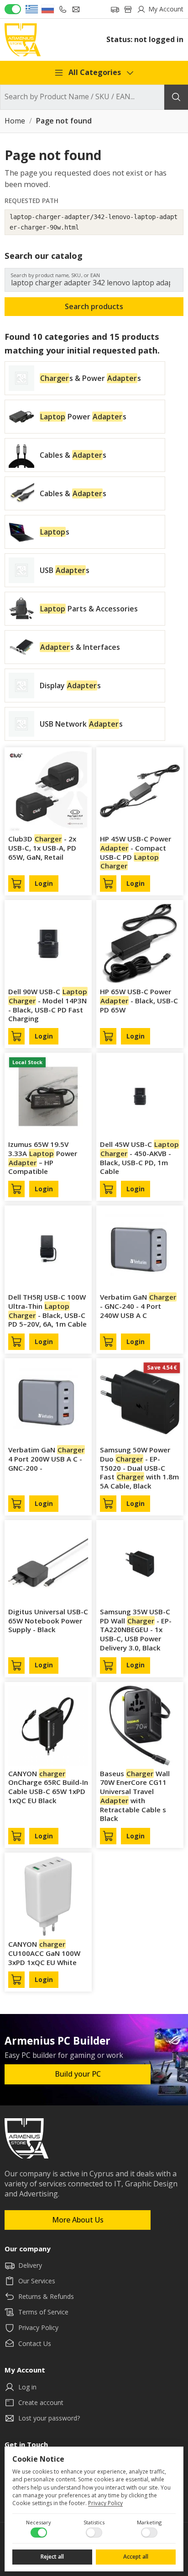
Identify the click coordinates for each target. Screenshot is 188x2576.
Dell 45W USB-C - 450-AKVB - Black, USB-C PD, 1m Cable (139, 1158)
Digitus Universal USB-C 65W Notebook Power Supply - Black (48, 1621)
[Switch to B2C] (13, 9)
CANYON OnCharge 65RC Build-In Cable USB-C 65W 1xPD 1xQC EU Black (48, 1787)
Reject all (52, 2557)
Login (44, 884)
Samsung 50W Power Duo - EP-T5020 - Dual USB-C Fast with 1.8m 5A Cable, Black (139, 1468)
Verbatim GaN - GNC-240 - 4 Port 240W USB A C (138, 1306)
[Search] (176, 97)
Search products (94, 306)
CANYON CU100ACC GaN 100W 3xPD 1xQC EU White (44, 1953)
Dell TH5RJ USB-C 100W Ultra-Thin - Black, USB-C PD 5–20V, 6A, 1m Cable (47, 1310)
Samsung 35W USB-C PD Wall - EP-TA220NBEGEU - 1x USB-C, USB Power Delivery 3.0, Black (136, 1630)
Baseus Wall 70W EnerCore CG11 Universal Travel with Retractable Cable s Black (135, 1796)
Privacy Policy (105, 2503)
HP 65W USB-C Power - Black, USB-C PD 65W (139, 1001)
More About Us (78, 2220)
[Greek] (32, 9)
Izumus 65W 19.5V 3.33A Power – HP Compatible (43, 1158)
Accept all (136, 2557)
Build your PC (78, 2074)
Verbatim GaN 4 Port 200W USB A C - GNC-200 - (46, 1459)
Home (15, 121)
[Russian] (48, 9)
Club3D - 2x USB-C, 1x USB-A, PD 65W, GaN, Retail (42, 848)
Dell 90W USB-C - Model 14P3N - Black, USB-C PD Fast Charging (48, 1005)
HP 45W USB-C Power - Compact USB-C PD (136, 852)
